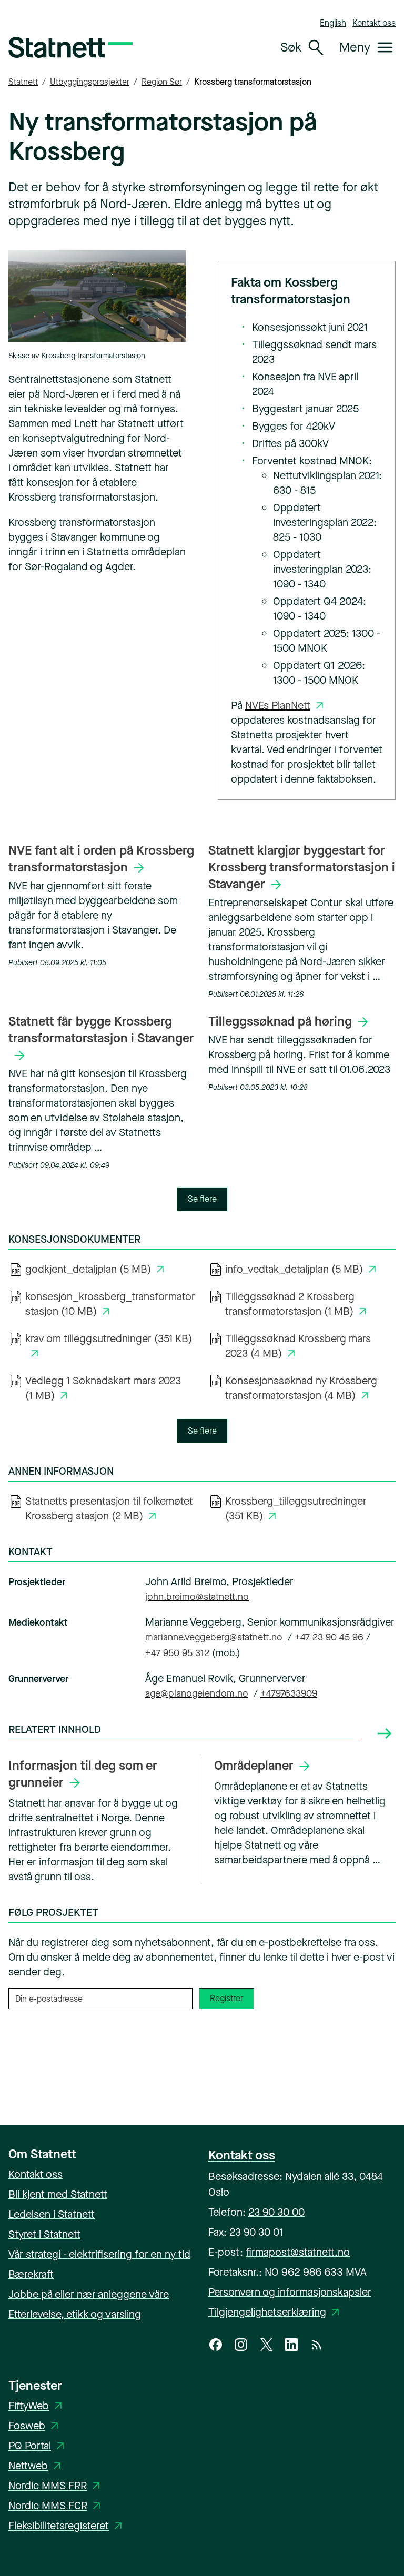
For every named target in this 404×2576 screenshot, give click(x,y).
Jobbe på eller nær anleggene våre (89, 2294)
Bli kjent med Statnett (58, 2194)
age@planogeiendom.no (197, 1693)
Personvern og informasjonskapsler (290, 2292)
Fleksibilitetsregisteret (67, 2526)
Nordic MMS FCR (56, 2506)
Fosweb (35, 2426)
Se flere (202, 1199)
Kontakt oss (374, 23)
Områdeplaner (254, 1766)
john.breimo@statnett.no (197, 1597)
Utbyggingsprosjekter (90, 82)
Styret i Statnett (44, 2234)
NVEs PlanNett (278, 706)
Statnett (23, 82)
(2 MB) (109, 1509)
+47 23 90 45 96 (329, 1637)
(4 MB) (298, 1346)
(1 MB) (298, 1304)
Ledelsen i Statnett (52, 2214)
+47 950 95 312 (177, 1653)
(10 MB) (110, 1304)
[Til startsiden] (70, 47)
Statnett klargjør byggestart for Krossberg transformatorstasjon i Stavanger (302, 867)
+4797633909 (289, 1693)
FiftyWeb (37, 2406)
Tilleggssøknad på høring (280, 1021)
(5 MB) (97, 1269)
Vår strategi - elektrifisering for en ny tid (99, 2254)
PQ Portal (38, 2446)
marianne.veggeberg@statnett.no (214, 1637)
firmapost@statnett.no (298, 2252)
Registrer (226, 1998)
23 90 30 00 (276, 2212)
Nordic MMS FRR (56, 2486)
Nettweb (37, 2466)
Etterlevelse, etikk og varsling (75, 2314)
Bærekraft (31, 2274)
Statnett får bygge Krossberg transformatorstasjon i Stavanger (101, 1030)
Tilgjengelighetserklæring (276, 2312)
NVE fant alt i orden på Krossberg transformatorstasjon (101, 859)
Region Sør (162, 82)
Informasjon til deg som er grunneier (83, 1774)
